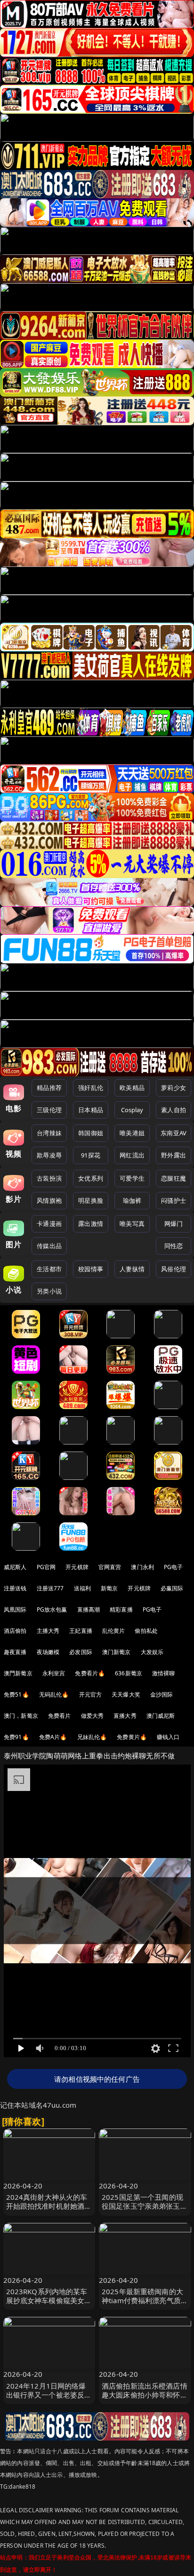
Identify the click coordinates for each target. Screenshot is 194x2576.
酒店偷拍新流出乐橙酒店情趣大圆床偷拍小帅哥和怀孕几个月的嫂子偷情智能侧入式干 (145, 2399)
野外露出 (174, 1155)
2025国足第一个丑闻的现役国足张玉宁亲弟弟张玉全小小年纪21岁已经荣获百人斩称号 (145, 2211)
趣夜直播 (15, 1652)
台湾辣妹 (49, 1133)
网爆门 (174, 1224)
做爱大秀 (93, 1716)
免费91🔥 (16, 1737)
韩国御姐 (91, 1133)
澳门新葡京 (117, 1652)
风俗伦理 (174, 1269)
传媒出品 (49, 1246)
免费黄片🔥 (132, 1737)
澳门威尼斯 (161, 1716)
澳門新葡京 (18, 1673)
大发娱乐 (152, 1652)
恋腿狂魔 (174, 1178)
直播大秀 (125, 1716)
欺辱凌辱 (49, 1155)
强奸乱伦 (91, 1088)
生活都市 (49, 1269)
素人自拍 (174, 1110)
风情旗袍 (49, 1200)
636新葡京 (129, 1673)
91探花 (91, 1155)
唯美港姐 (132, 1133)
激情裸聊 (164, 1673)
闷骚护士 (174, 1200)
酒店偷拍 (15, 1631)
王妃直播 (81, 1631)
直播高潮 (89, 1609)
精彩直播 (121, 1609)
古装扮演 (49, 1178)
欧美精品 (132, 1088)
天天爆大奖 (126, 1694)
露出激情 (91, 1224)
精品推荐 (49, 1088)
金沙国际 (162, 1694)
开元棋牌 (77, 1567)
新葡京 (109, 1588)
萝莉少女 (174, 1088)
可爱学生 (132, 1178)
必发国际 (81, 1652)
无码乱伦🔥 (54, 1694)
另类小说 (49, 1291)
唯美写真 (132, 1224)
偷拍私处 (146, 1631)
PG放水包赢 (52, 1609)
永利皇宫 (54, 1673)
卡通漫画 (49, 1224)
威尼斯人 (15, 1567)
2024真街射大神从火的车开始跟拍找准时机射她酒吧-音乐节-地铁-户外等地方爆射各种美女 (49, 2211)
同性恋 (174, 1246)
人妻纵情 (132, 1269)
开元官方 (91, 1694)
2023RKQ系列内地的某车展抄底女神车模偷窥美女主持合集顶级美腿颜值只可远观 (49, 2305)
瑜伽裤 (132, 1200)
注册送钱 (15, 1588)
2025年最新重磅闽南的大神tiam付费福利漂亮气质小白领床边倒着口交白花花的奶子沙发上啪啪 (145, 2305)
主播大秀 (48, 1631)
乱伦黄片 (114, 1631)
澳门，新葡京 (21, 1716)
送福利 (82, 1588)
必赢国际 (172, 1588)
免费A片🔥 (53, 1737)
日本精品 (91, 1110)
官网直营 (110, 1567)
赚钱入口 (168, 1737)
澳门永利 (142, 1567)
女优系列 (91, 1178)
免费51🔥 (16, 1694)
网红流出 (132, 1155)
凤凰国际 (15, 1609)
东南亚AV (174, 1133)
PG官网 (46, 1567)
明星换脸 (91, 1200)
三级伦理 (49, 1110)
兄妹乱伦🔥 (92, 1737)
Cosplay (132, 1110)
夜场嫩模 (48, 1652)
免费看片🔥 (90, 1673)
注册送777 (50, 1588)
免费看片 (60, 1716)
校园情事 (91, 1269)
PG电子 (174, 1567)
